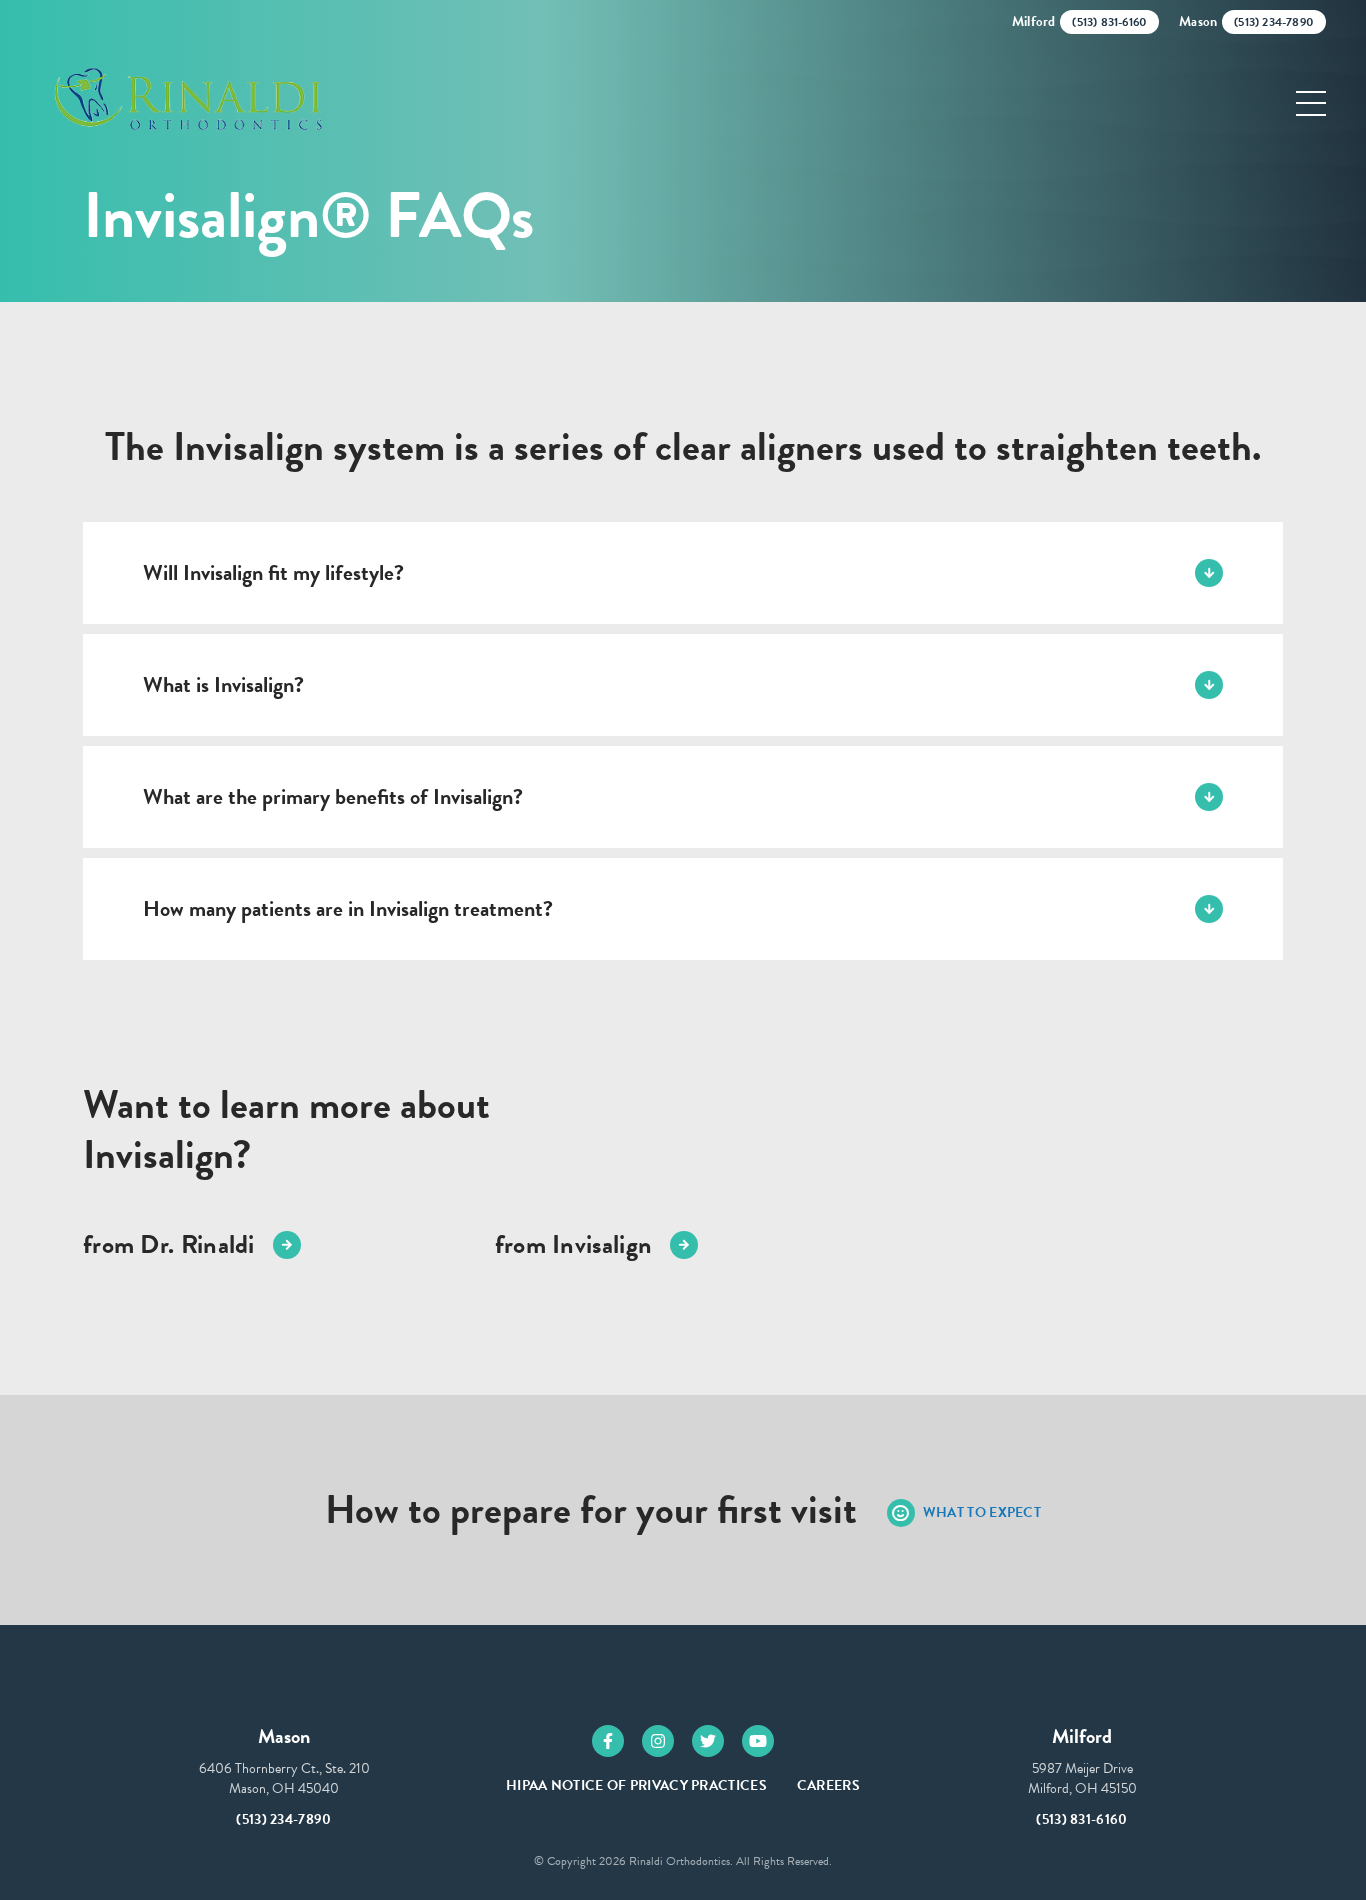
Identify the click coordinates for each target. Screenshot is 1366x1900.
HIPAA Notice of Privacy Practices (636, 1785)
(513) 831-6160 (1081, 1819)
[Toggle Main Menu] (1311, 103)
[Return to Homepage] (186, 103)
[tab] (683, 573)
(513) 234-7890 (283, 1819)
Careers (828, 1785)
